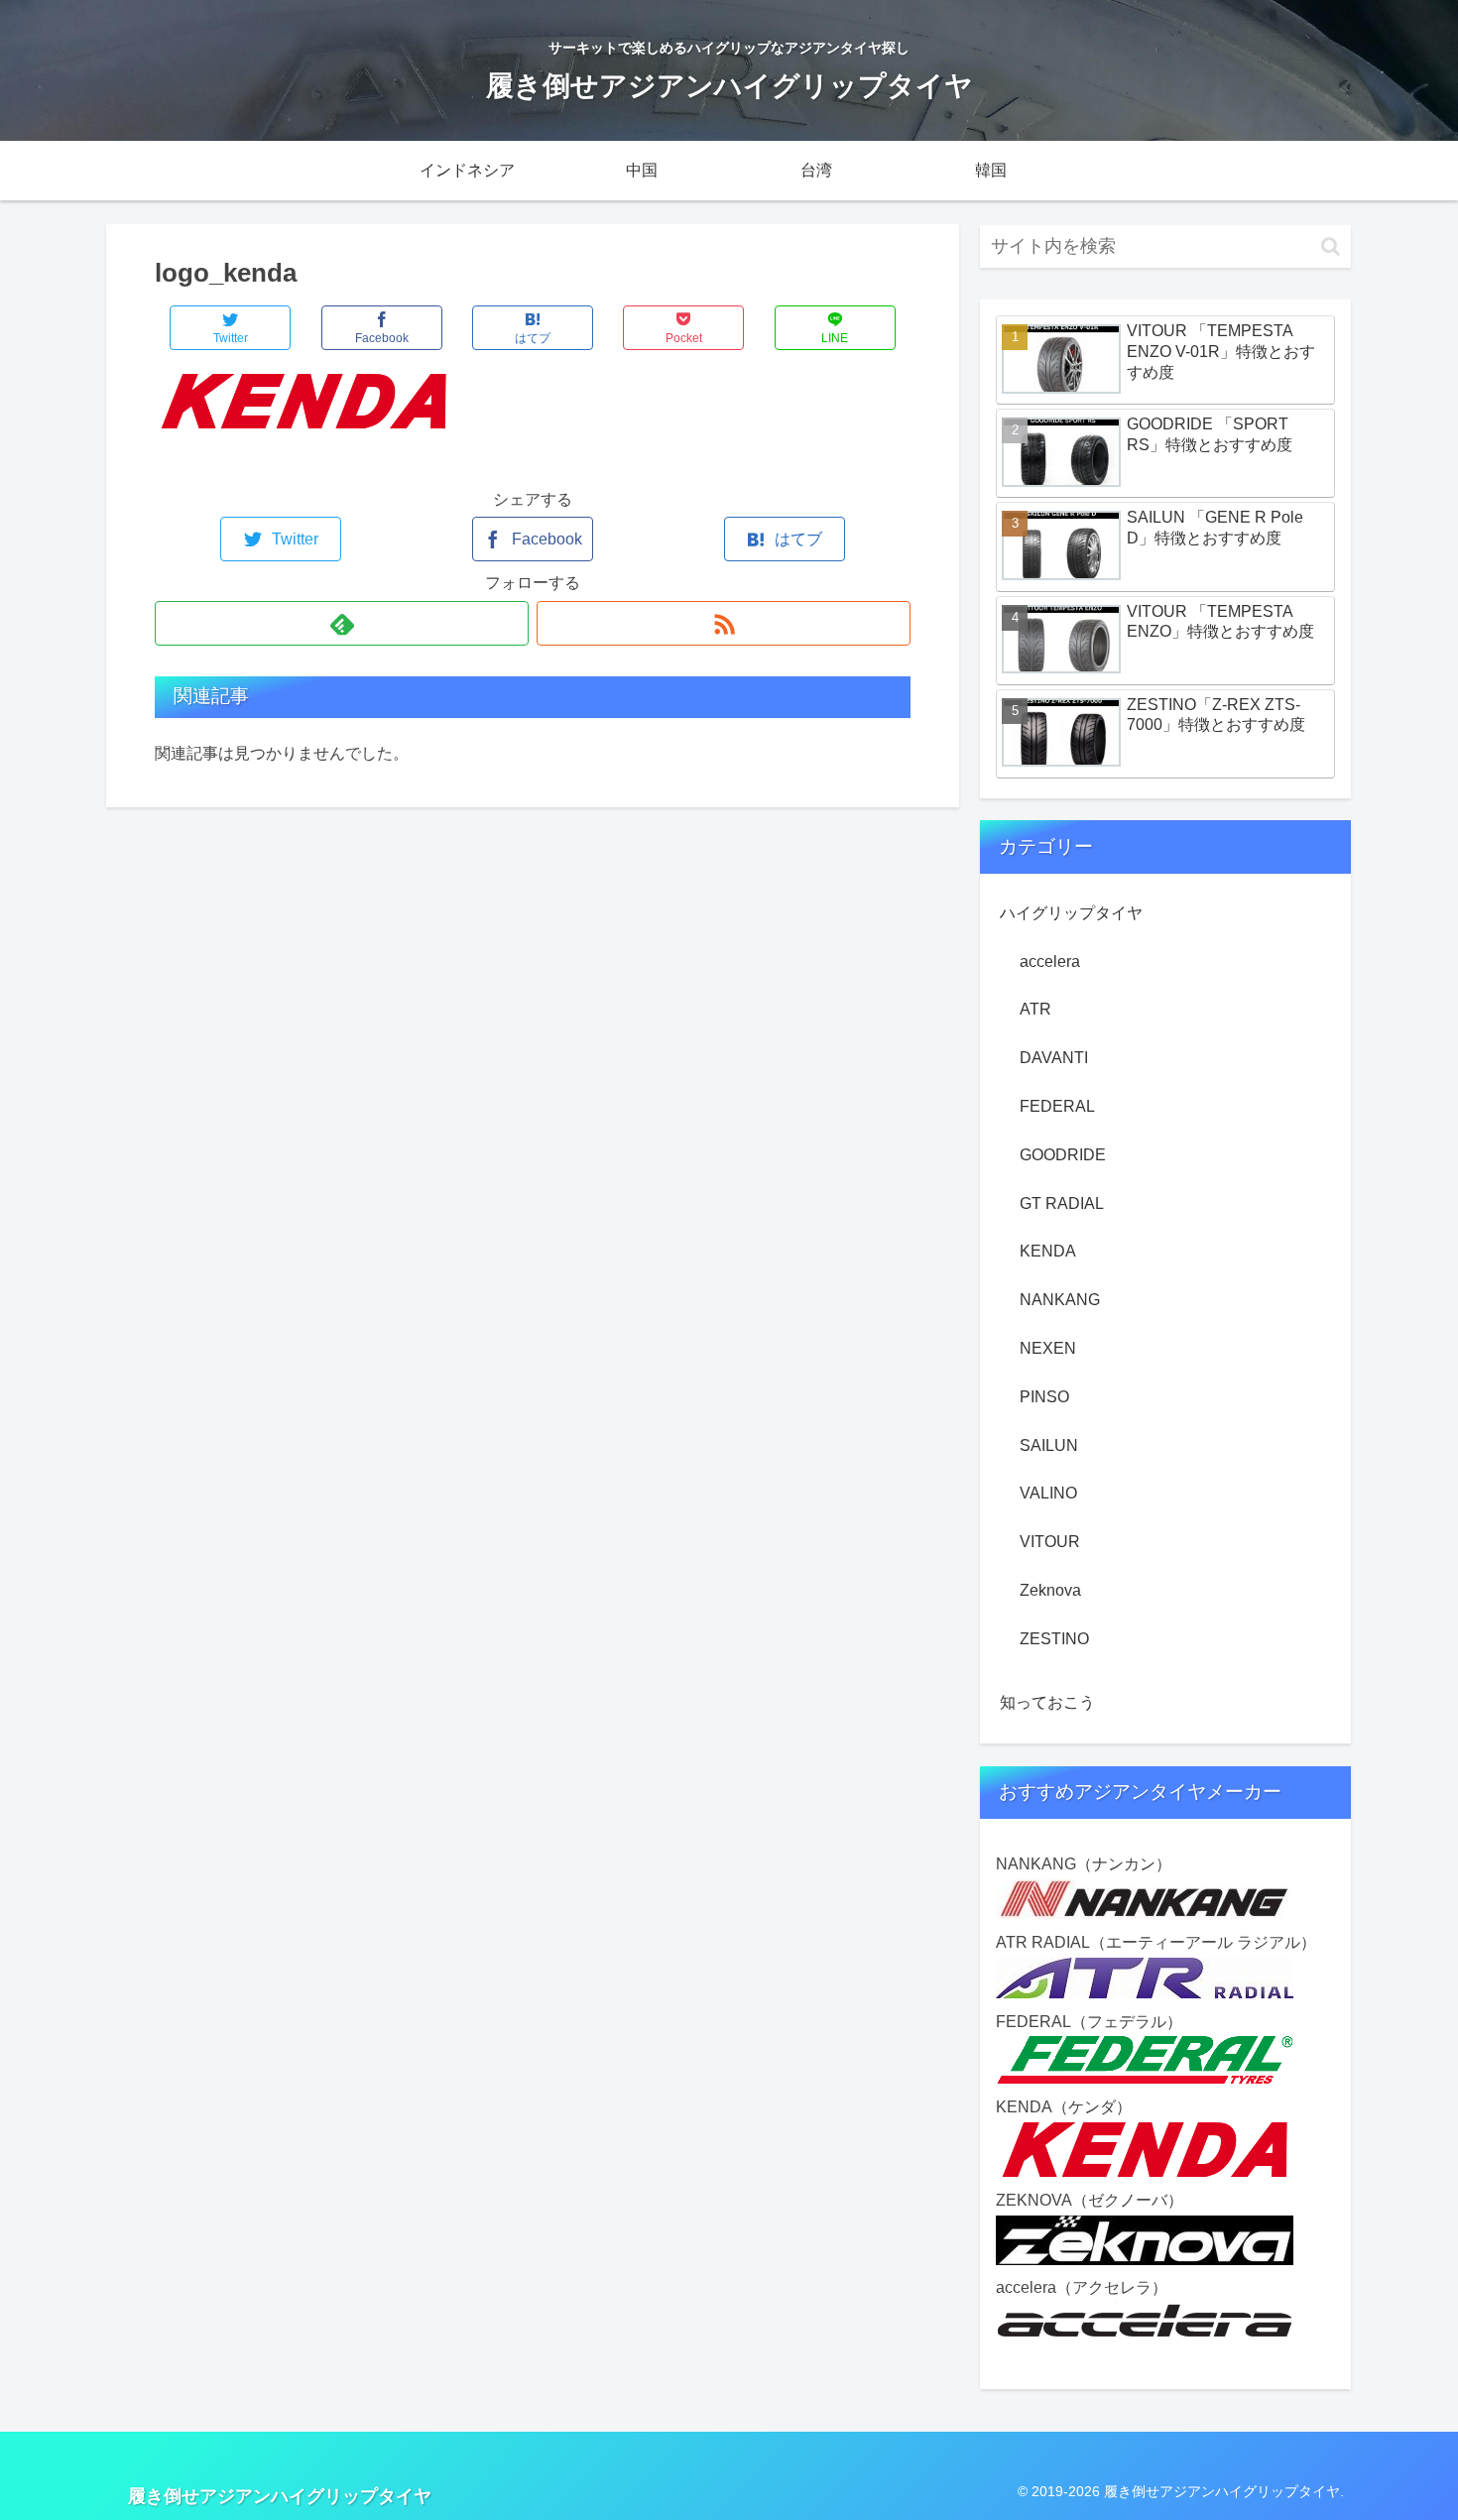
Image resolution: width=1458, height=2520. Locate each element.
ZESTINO (1054, 1639)
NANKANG (1060, 1300)
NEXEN (1048, 1348)
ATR (1035, 1009)
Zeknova (1050, 1590)
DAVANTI (1054, 1058)
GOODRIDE (1063, 1155)
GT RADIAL (1062, 1203)
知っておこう (1047, 1702)
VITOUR (1050, 1542)
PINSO (1044, 1397)
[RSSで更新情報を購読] (724, 623)
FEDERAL (1057, 1106)
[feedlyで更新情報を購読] (342, 623)
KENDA (1048, 1251)
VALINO (1048, 1493)
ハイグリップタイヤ (1071, 913)
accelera (1050, 961)
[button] (1331, 246)
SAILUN (1049, 1445)
